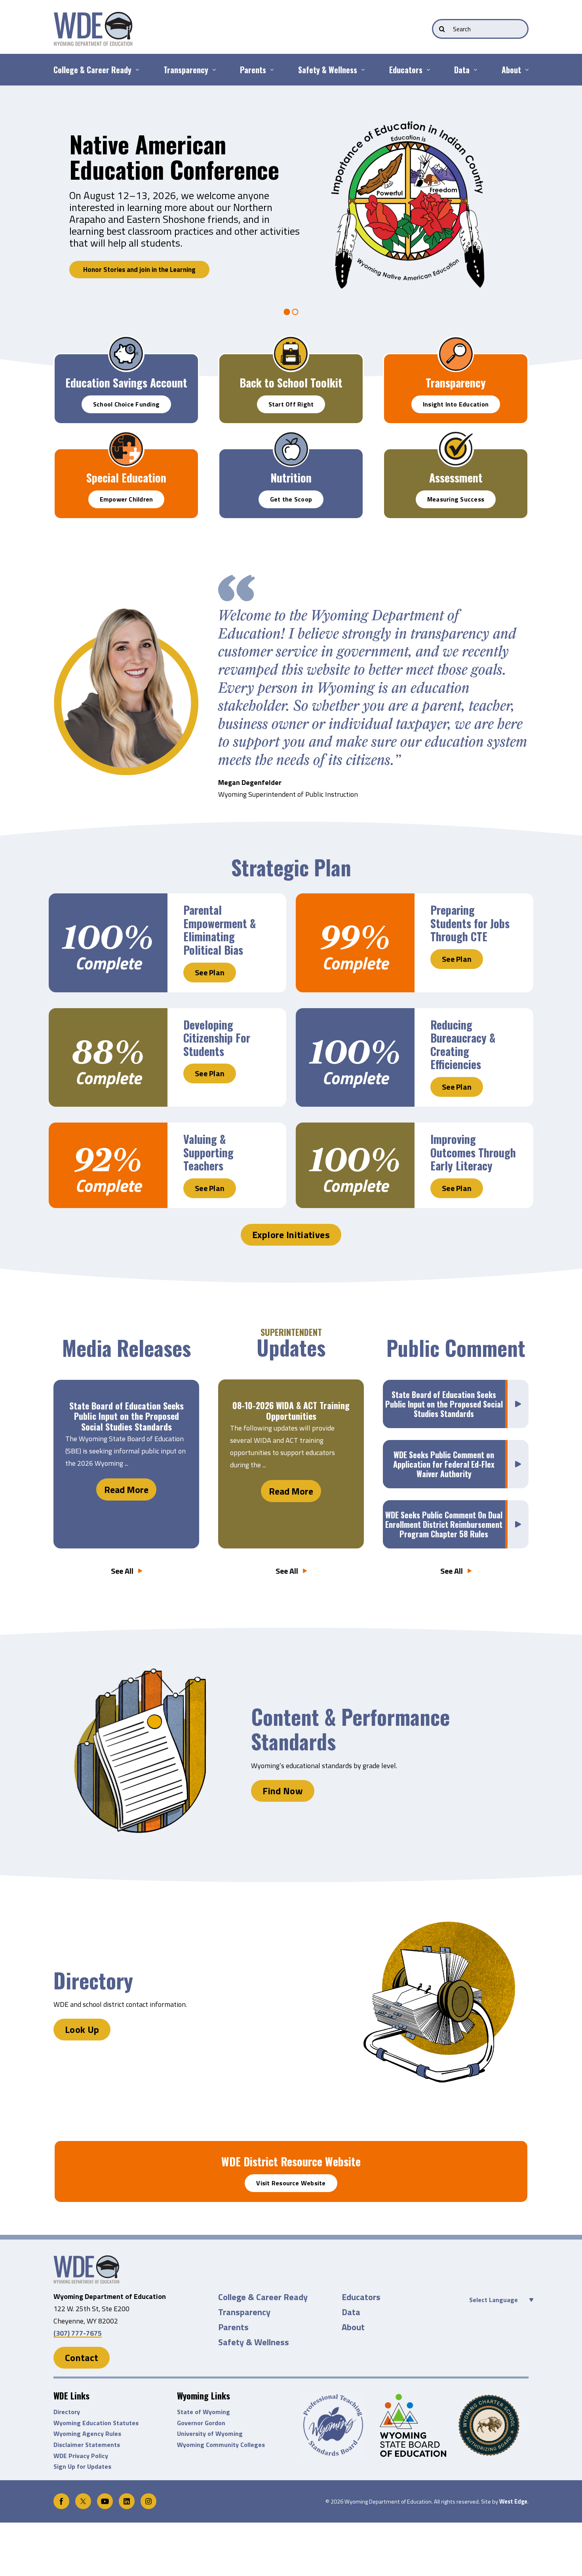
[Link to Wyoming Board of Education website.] (415, 2425)
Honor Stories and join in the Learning (139, 270)
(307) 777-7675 (78, 2333)
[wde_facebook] (61, 2497)
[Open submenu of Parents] (270, 70)
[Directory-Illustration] (86, 2259)
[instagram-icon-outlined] (148, 2497)
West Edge (513, 2502)
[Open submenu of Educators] (426, 70)
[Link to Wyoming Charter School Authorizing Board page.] (494, 2425)
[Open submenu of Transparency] (212, 70)
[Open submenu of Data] (473, 70)
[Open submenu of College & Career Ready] (135, 70)
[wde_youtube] (105, 2497)
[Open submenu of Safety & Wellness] (361, 70)
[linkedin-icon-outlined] (127, 2497)
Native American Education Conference (174, 156)
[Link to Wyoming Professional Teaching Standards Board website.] (336, 2425)
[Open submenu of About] (525, 70)
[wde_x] (83, 2497)
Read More (126, 1489)
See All (122, 1571)
